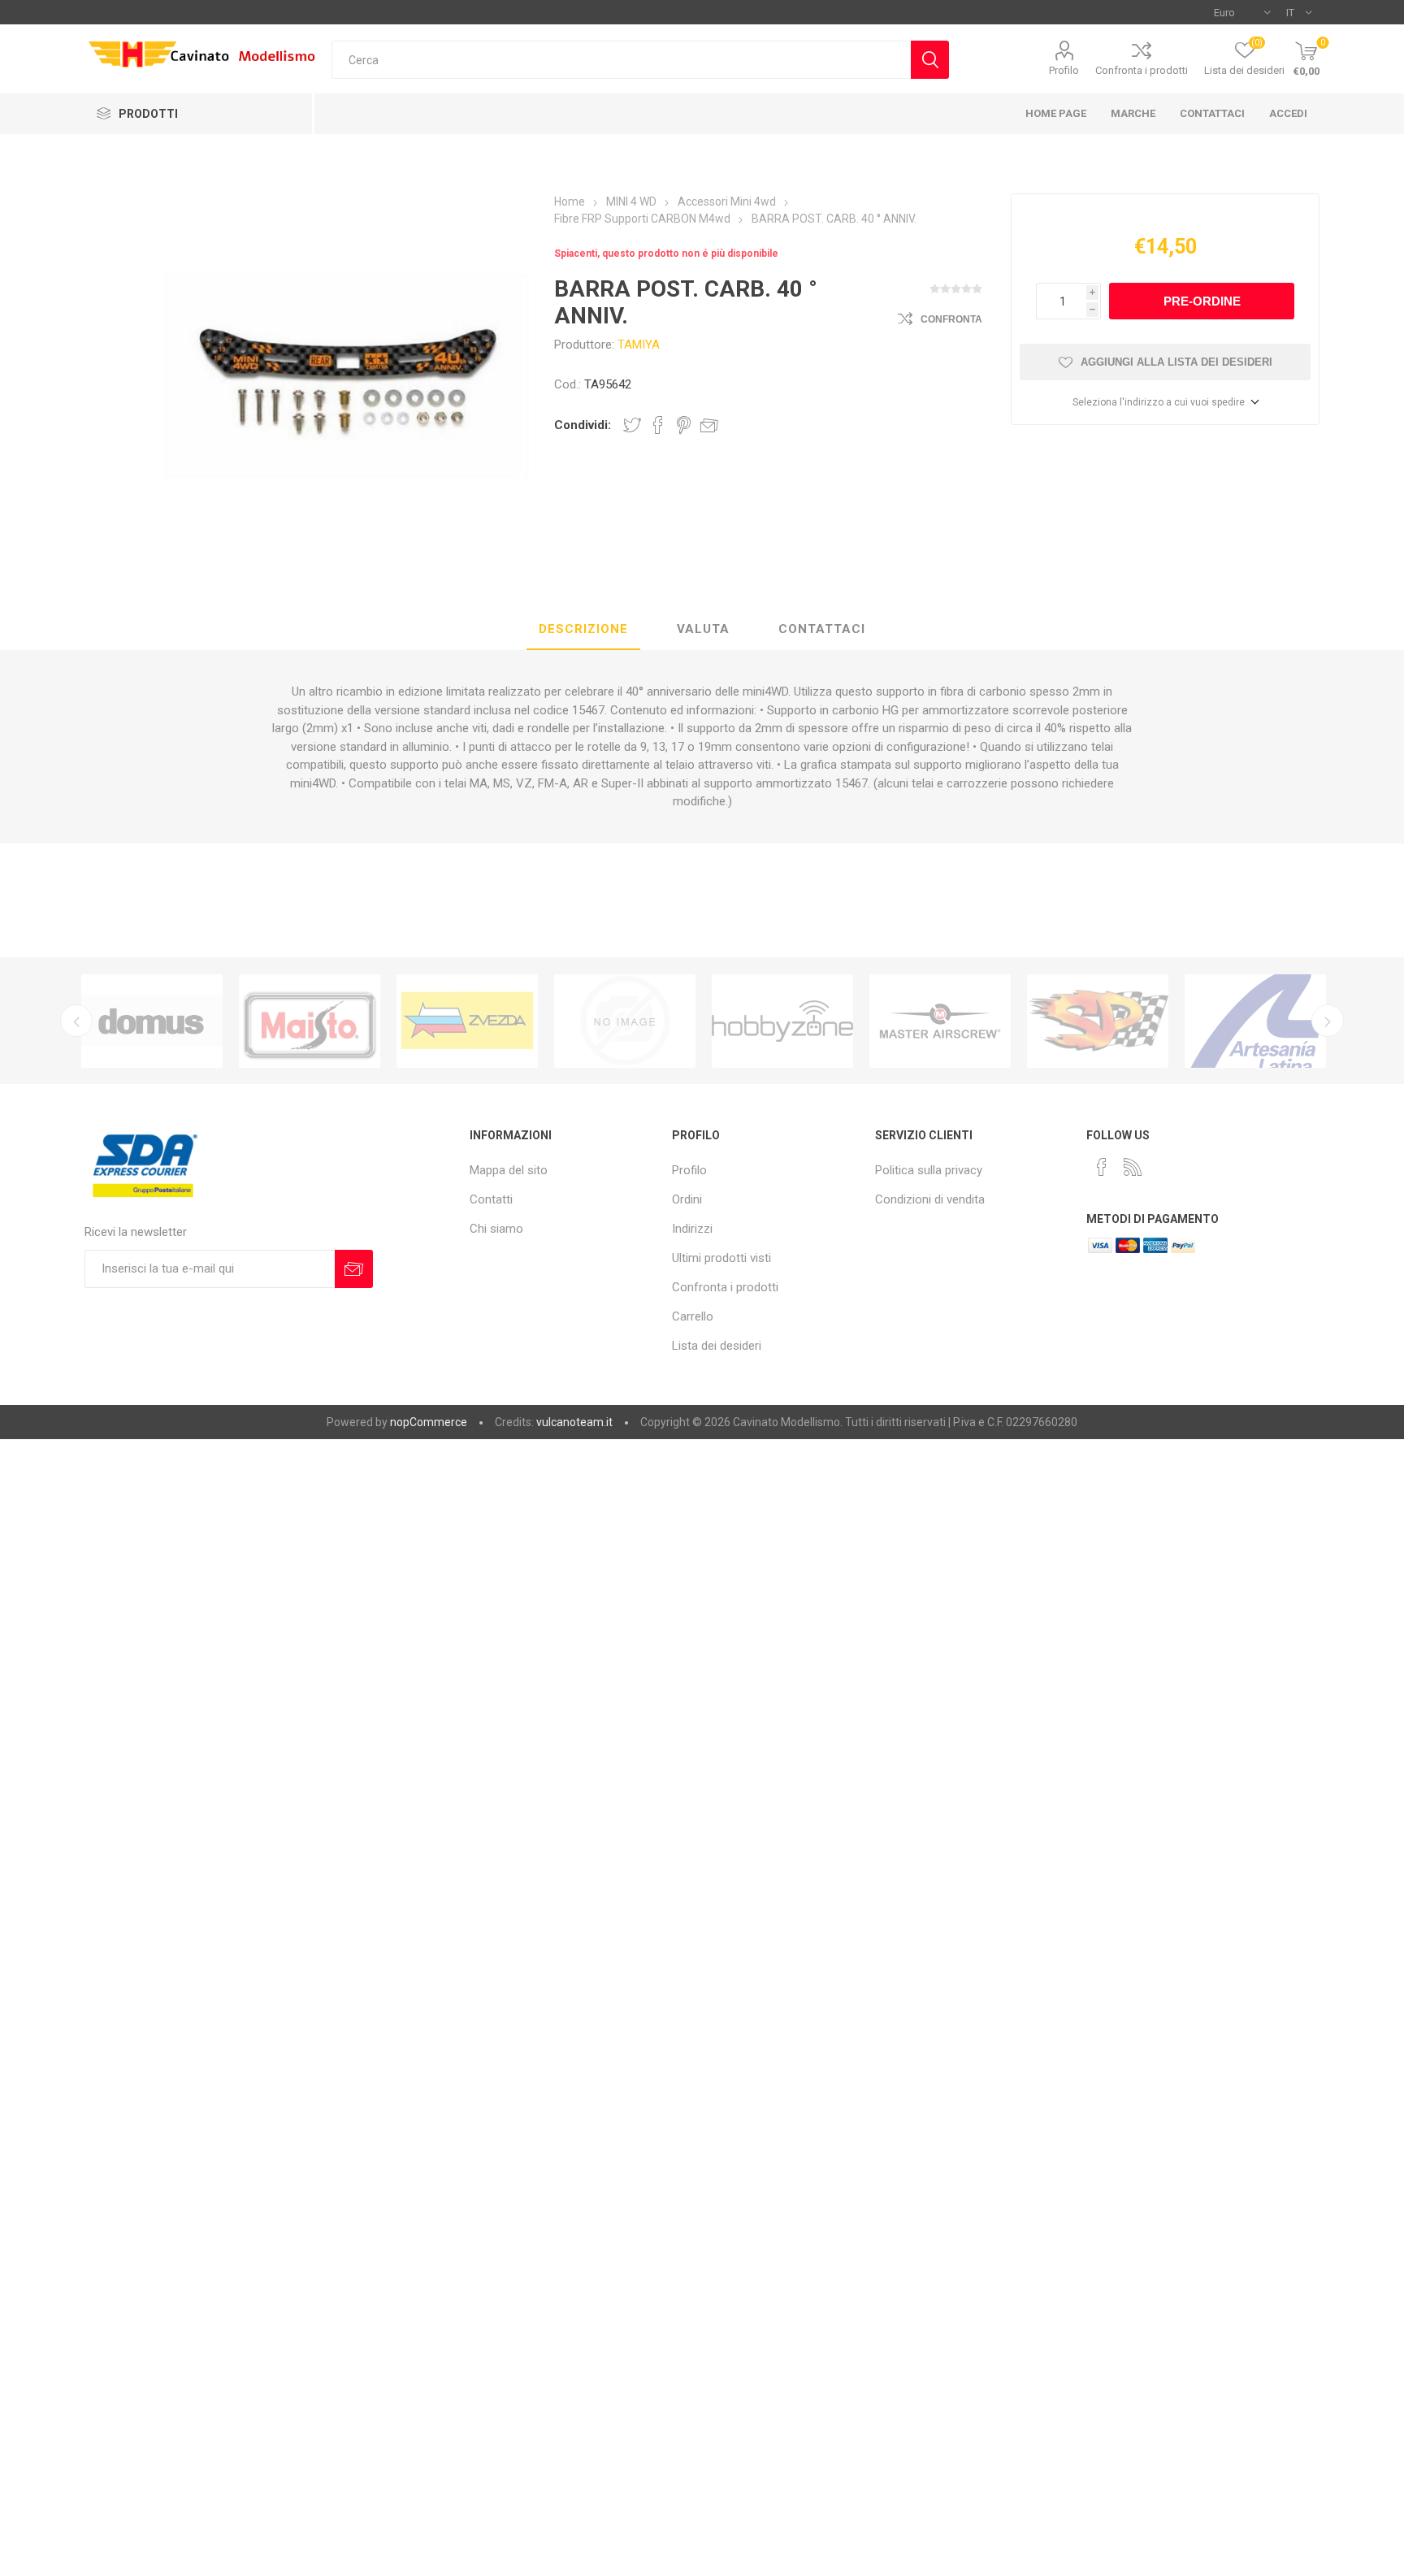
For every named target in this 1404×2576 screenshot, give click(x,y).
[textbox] (621, 60)
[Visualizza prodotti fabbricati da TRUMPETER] (625, 1021)
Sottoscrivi (354, 1269)
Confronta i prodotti (1142, 70)
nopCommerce (429, 1422)
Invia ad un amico (709, 425)
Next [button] (1328, 1021)
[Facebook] (1102, 1167)
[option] (152, 1021)
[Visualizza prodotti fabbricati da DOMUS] (152, 1021)
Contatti (491, 1199)
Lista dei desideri (717, 1346)
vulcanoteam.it (574, 1422)
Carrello (693, 1316)
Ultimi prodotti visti (721, 1258)
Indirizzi (692, 1229)
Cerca (930, 60)
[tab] (583, 630)
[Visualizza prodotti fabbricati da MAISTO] (310, 1021)
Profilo (1064, 70)
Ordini (687, 1199)
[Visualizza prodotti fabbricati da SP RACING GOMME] (1098, 1021)
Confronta (951, 319)
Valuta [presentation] (703, 629)
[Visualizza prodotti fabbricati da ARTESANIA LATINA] (1255, 1021)
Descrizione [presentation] (583, 629)
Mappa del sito (509, 1170)
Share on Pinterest (684, 425)
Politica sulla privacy (929, 1170)
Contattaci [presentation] (822, 629)
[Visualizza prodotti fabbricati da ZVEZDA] (467, 1021)
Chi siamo (496, 1229)
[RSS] (1133, 1167)
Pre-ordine (1202, 301)
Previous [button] (76, 1021)
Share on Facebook (658, 425)
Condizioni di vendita (930, 1199)
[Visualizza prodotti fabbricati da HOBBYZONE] (782, 1021)
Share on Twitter (632, 425)
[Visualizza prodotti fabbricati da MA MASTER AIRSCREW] (940, 1021)
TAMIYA (639, 345)
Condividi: (583, 425)
